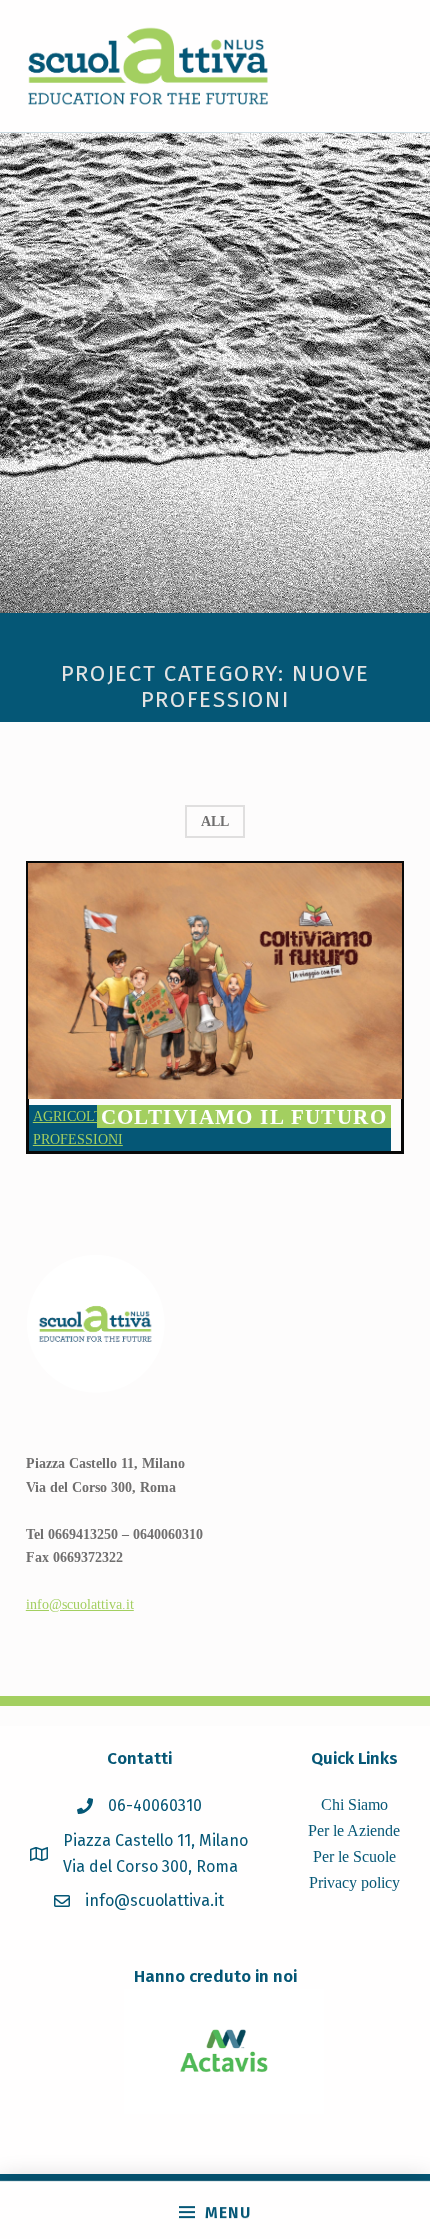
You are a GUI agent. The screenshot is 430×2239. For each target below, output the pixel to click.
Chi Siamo (354, 1804)
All (215, 821)
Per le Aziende (354, 1830)
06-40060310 (155, 1805)
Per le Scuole (354, 1856)
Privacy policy (354, 1882)
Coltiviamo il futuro (244, 1116)
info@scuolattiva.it (80, 1604)
